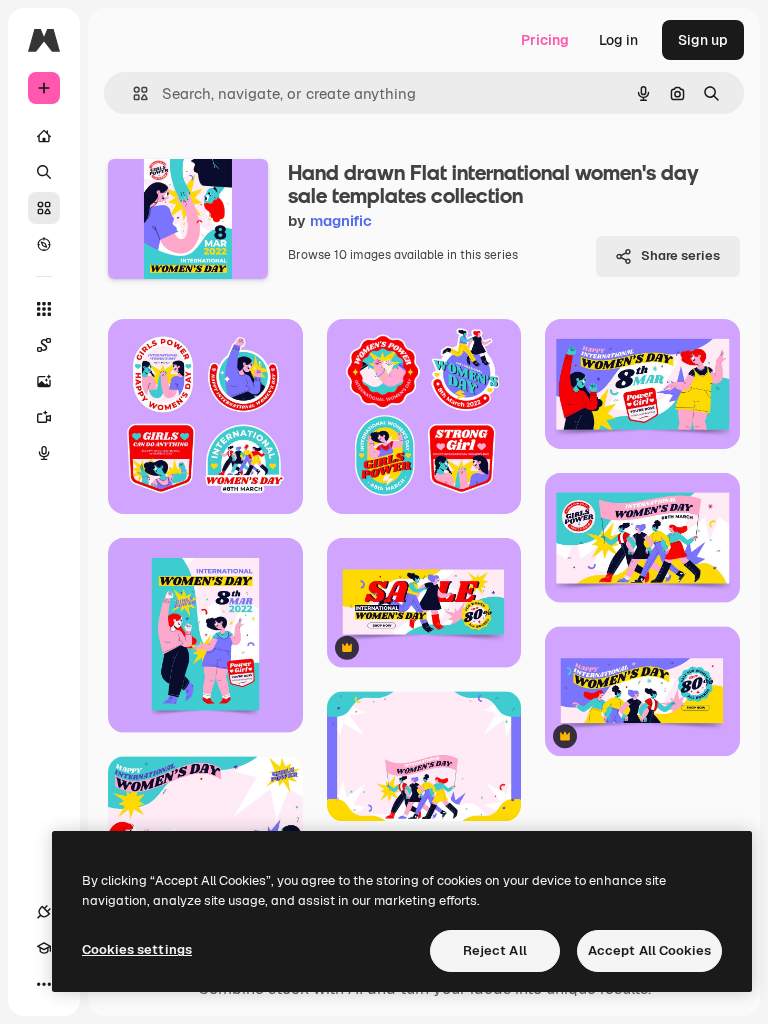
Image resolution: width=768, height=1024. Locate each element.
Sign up (703, 40)
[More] (44, 984)
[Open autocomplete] (132, 93)
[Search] (44, 172)
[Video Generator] (44, 417)
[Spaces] (44, 345)
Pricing (545, 40)
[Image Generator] (44, 381)
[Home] (44, 136)
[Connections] (44, 912)
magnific (341, 220)
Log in (618, 40)
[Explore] (44, 244)
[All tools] (44, 309)
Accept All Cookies (649, 950)
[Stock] (44, 208)
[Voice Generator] (44, 453)
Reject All (495, 950)
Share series (680, 255)
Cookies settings (137, 949)
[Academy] (44, 948)
